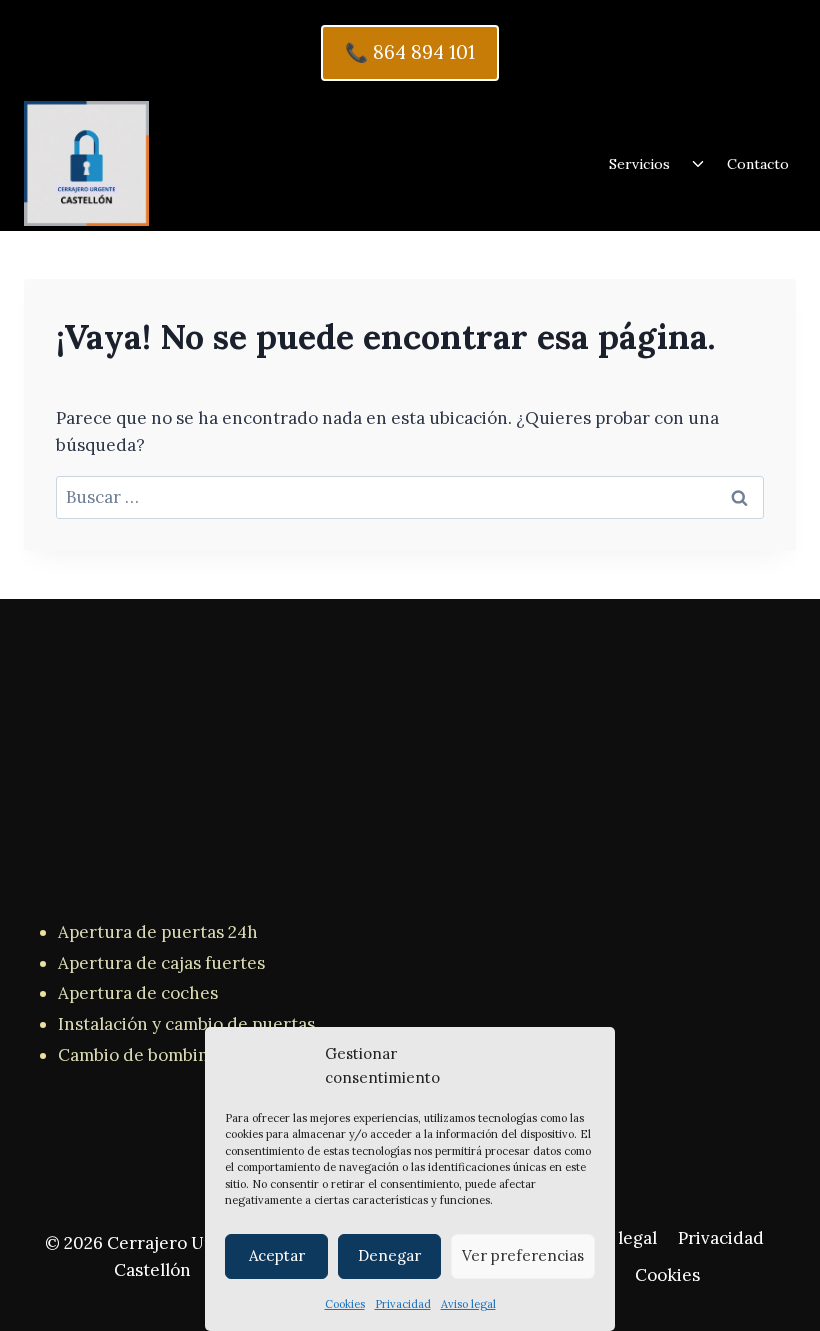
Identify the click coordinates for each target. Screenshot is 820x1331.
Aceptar (277, 1255)
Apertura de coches (138, 993)
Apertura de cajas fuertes (161, 963)
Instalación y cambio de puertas (186, 1024)
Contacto (758, 164)
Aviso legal (468, 1304)
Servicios (639, 164)
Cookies (345, 1304)
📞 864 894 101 (410, 52)
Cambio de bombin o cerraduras (188, 1055)
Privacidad (403, 1304)
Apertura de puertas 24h (158, 932)
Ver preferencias (523, 1255)
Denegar (389, 1255)
